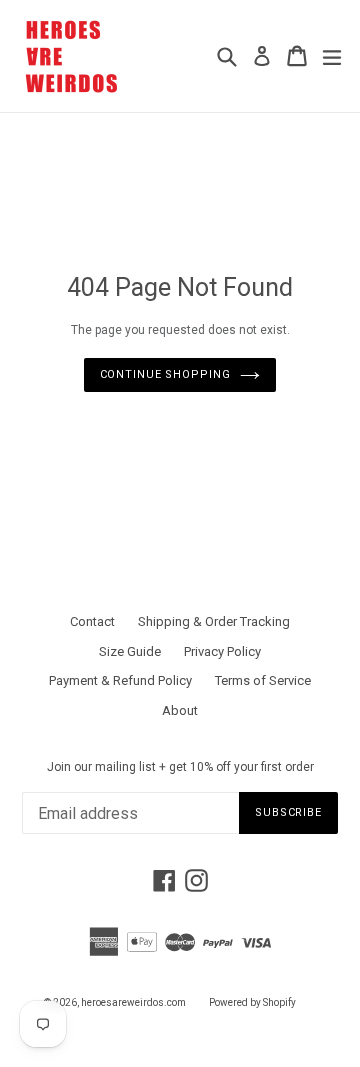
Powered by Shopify (252, 1002)
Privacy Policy (222, 651)
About (180, 710)
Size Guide (130, 651)
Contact (92, 621)
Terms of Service (263, 680)
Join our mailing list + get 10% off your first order (180, 767)
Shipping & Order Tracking (214, 621)
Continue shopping (165, 374)
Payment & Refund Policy (120, 680)
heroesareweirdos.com (133, 1002)
